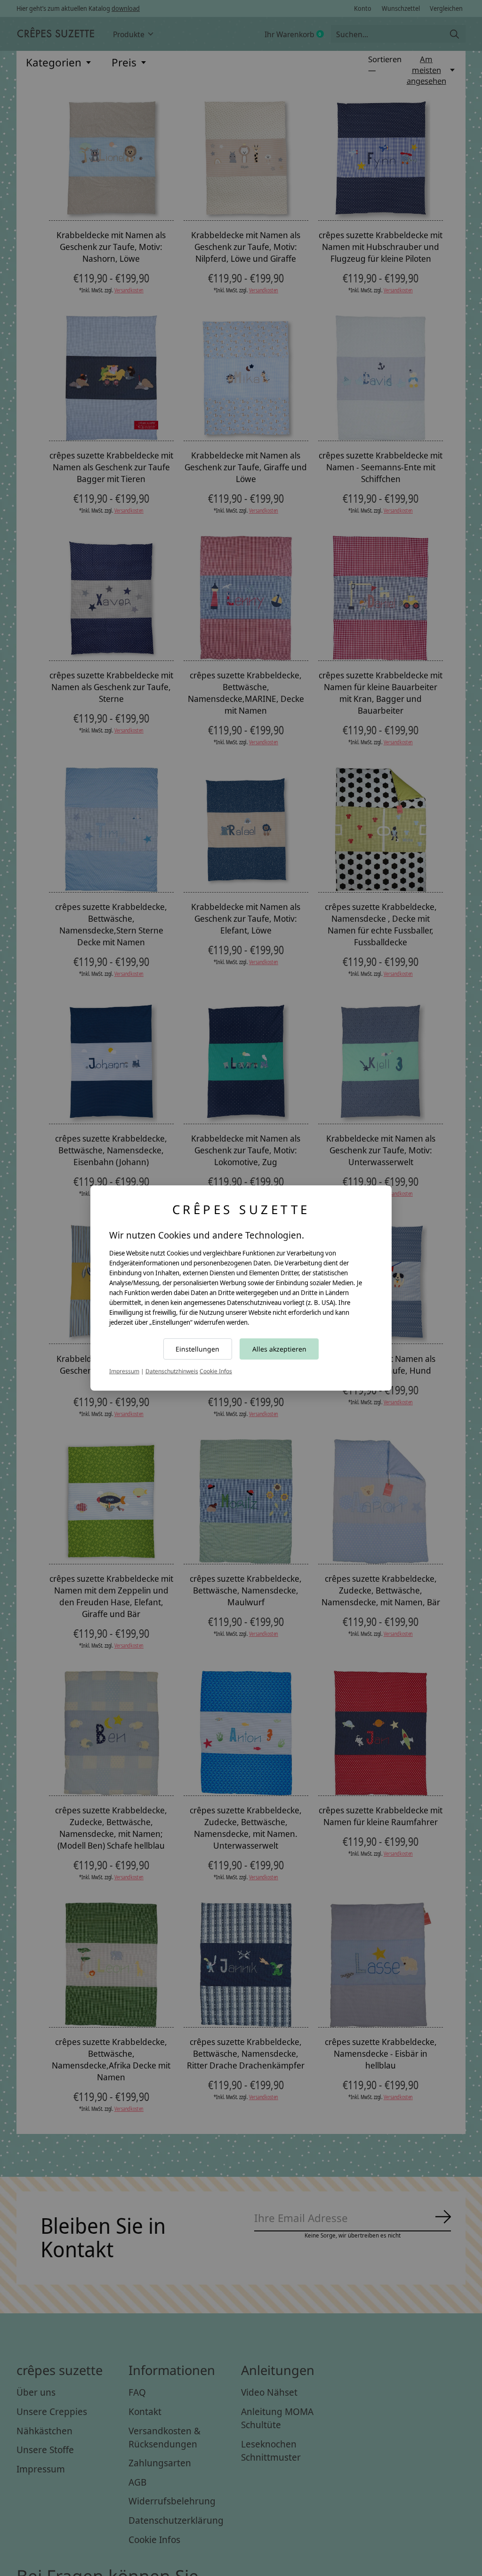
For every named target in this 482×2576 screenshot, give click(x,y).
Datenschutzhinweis (172, 1371)
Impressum (124, 1371)
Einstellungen (197, 1349)
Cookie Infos (216, 1371)
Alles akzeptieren (279, 1349)
